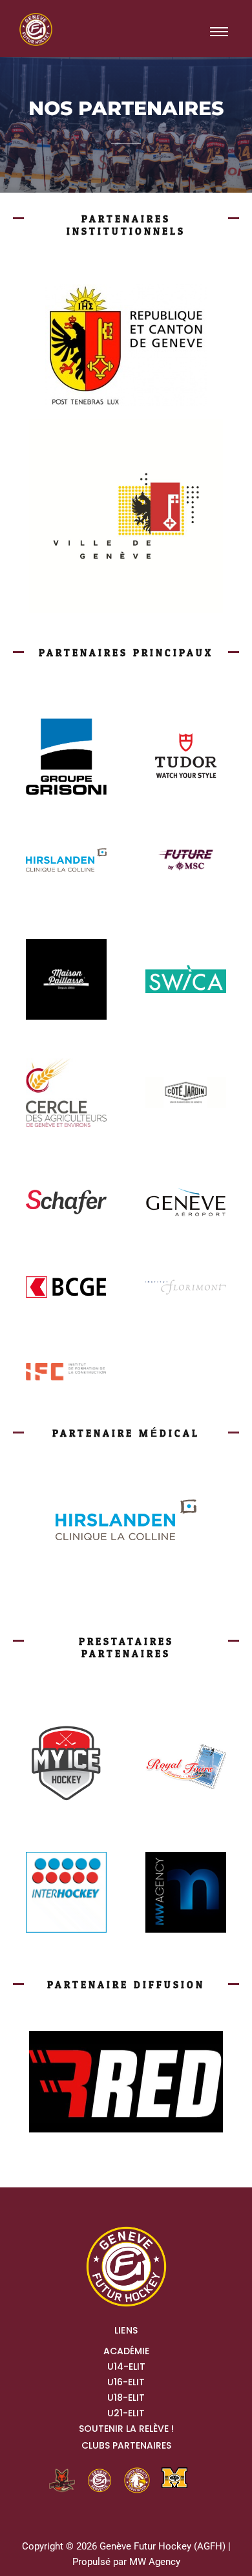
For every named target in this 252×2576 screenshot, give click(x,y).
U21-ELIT (126, 2413)
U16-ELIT (126, 2382)
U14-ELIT (126, 2367)
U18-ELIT (126, 2398)
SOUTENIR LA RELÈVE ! (126, 2429)
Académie (126, 2351)
